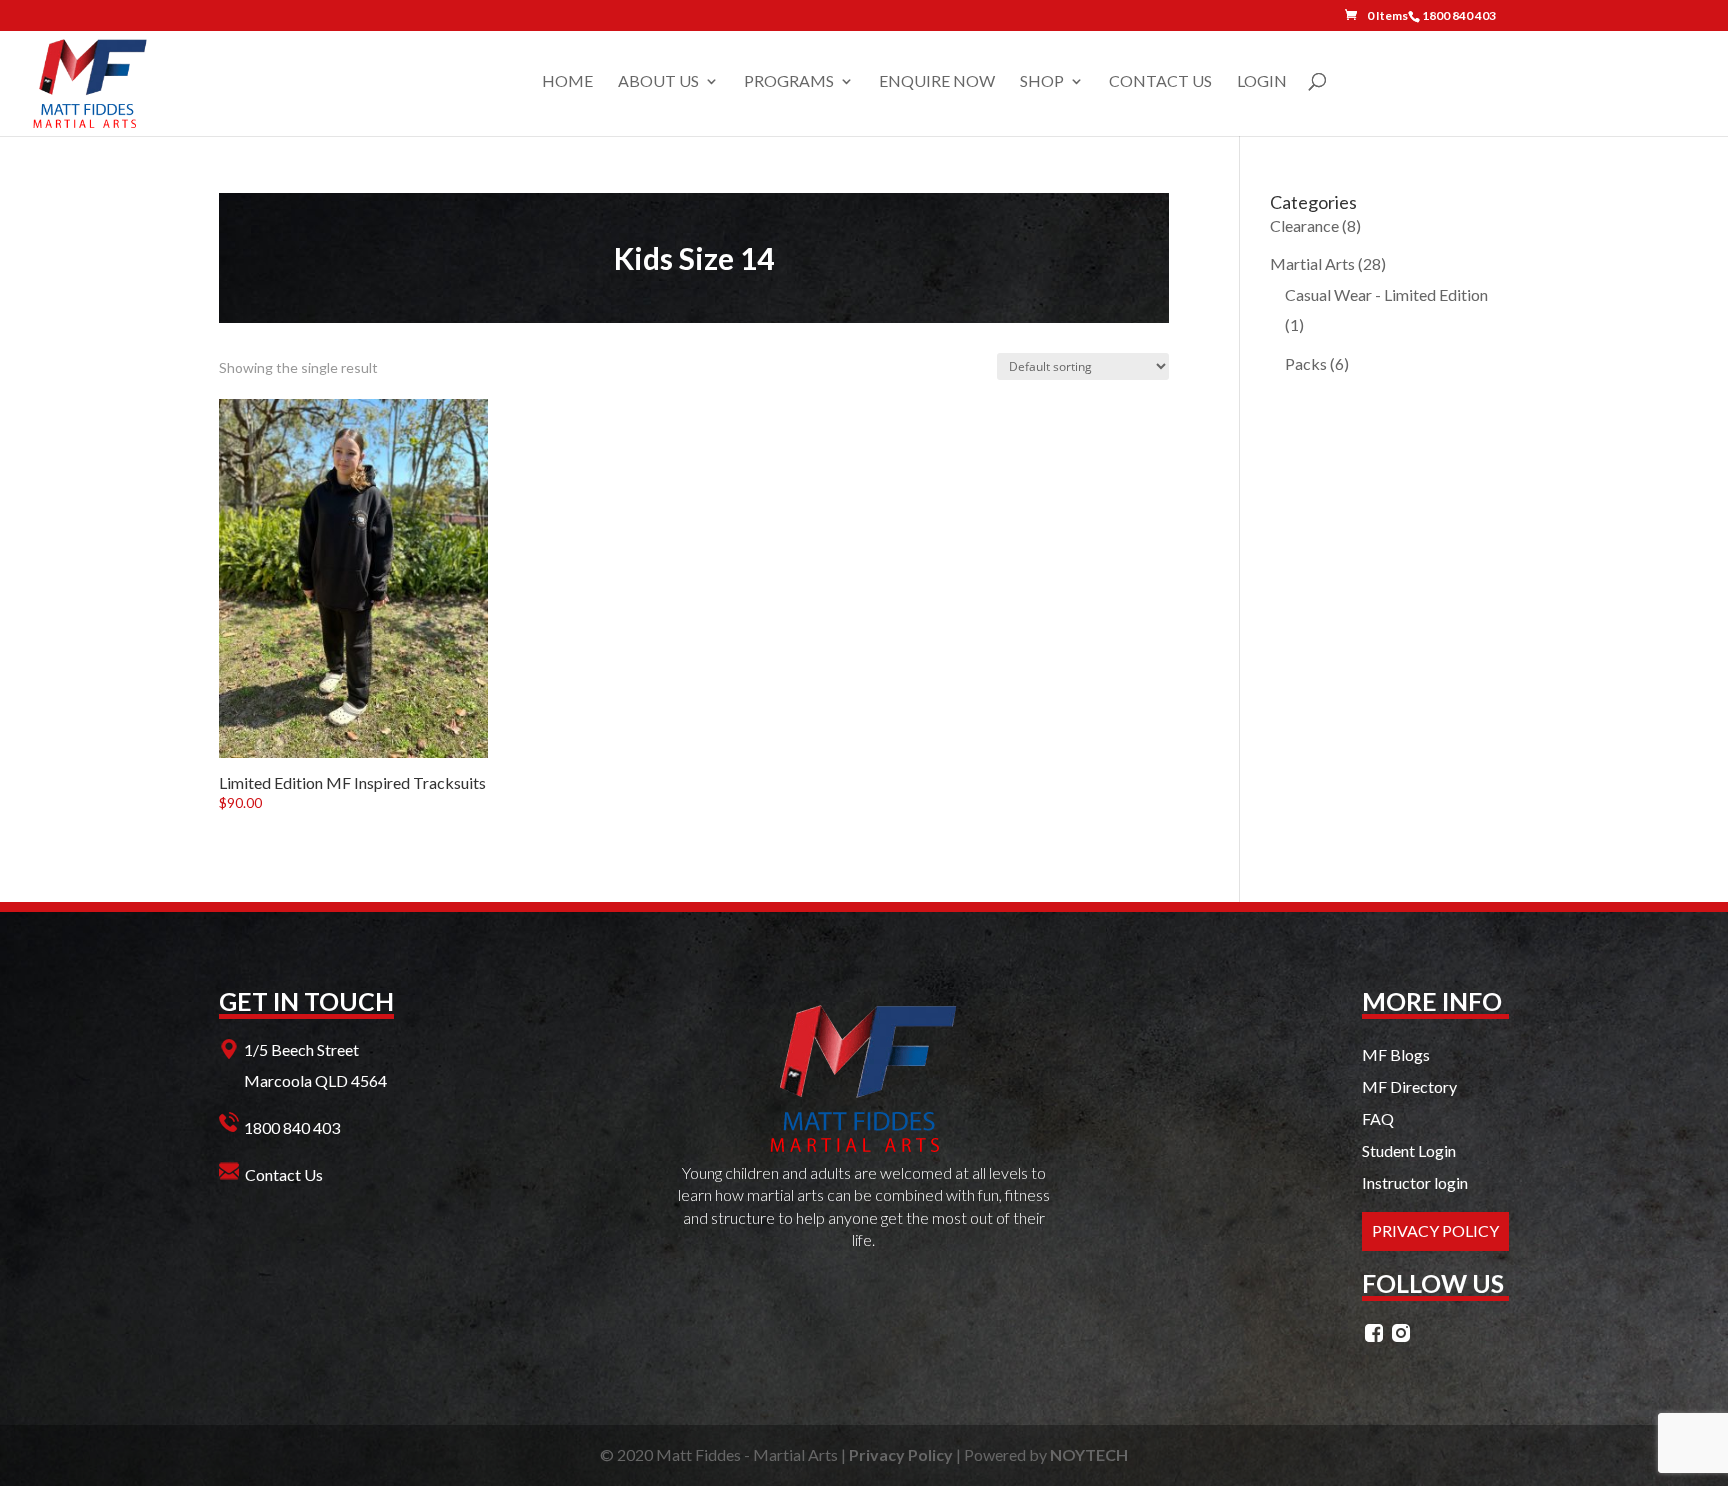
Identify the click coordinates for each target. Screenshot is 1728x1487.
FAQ (1378, 1118)
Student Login (1409, 1150)
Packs (1306, 363)
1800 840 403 (292, 1127)
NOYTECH (1089, 1454)
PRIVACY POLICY (1435, 1230)
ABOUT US (658, 82)
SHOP (1042, 82)
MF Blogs (1396, 1054)
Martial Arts (1312, 263)
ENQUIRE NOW (937, 82)
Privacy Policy (901, 1454)
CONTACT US (1160, 82)
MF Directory (1409, 1086)
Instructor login (1415, 1182)
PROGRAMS (789, 82)
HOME (567, 82)
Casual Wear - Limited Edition (1386, 294)
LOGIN (1262, 82)
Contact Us (284, 1174)
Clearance (1304, 225)
